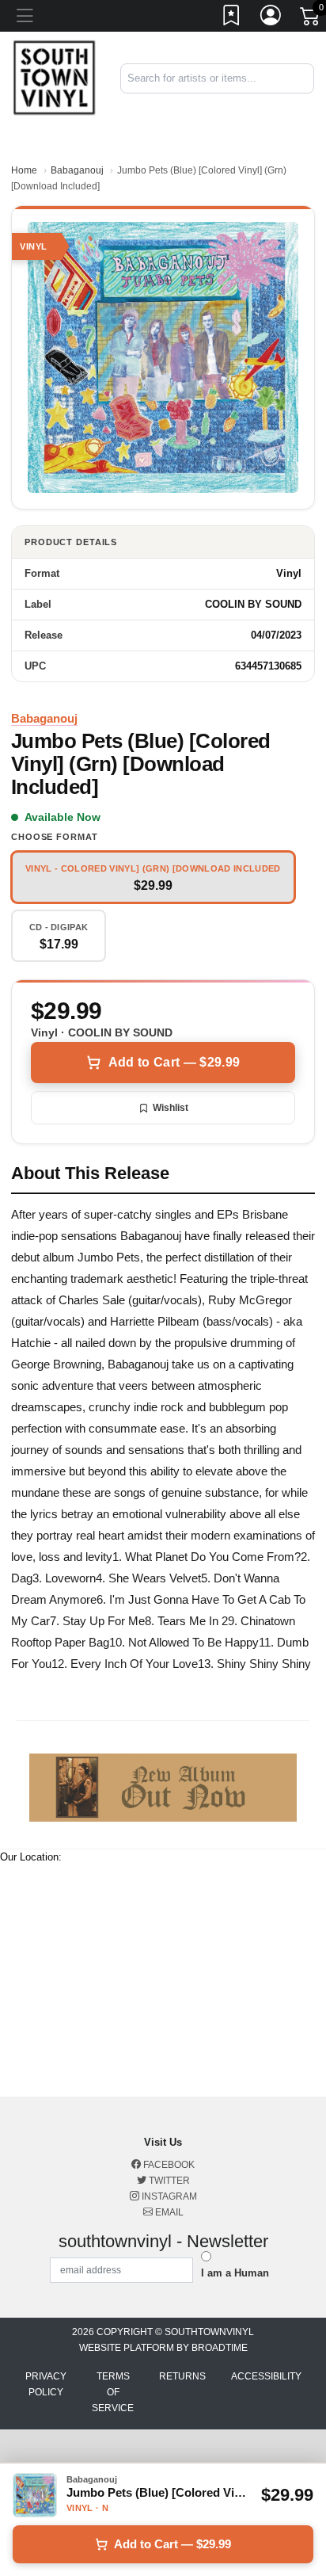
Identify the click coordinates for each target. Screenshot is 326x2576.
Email (168, 2212)
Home (24, 170)
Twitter (168, 2181)
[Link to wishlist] (232, 18)
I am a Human (235, 2273)
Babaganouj (77, 170)
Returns (182, 2376)
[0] (311, 19)
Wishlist (171, 1108)
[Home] (54, 77)
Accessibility (266, 2376)
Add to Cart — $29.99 (174, 1062)
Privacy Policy (46, 2384)
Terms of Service (113, 2392)
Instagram (168, 2196)
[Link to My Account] (271, 18)
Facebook (168, 2165)
